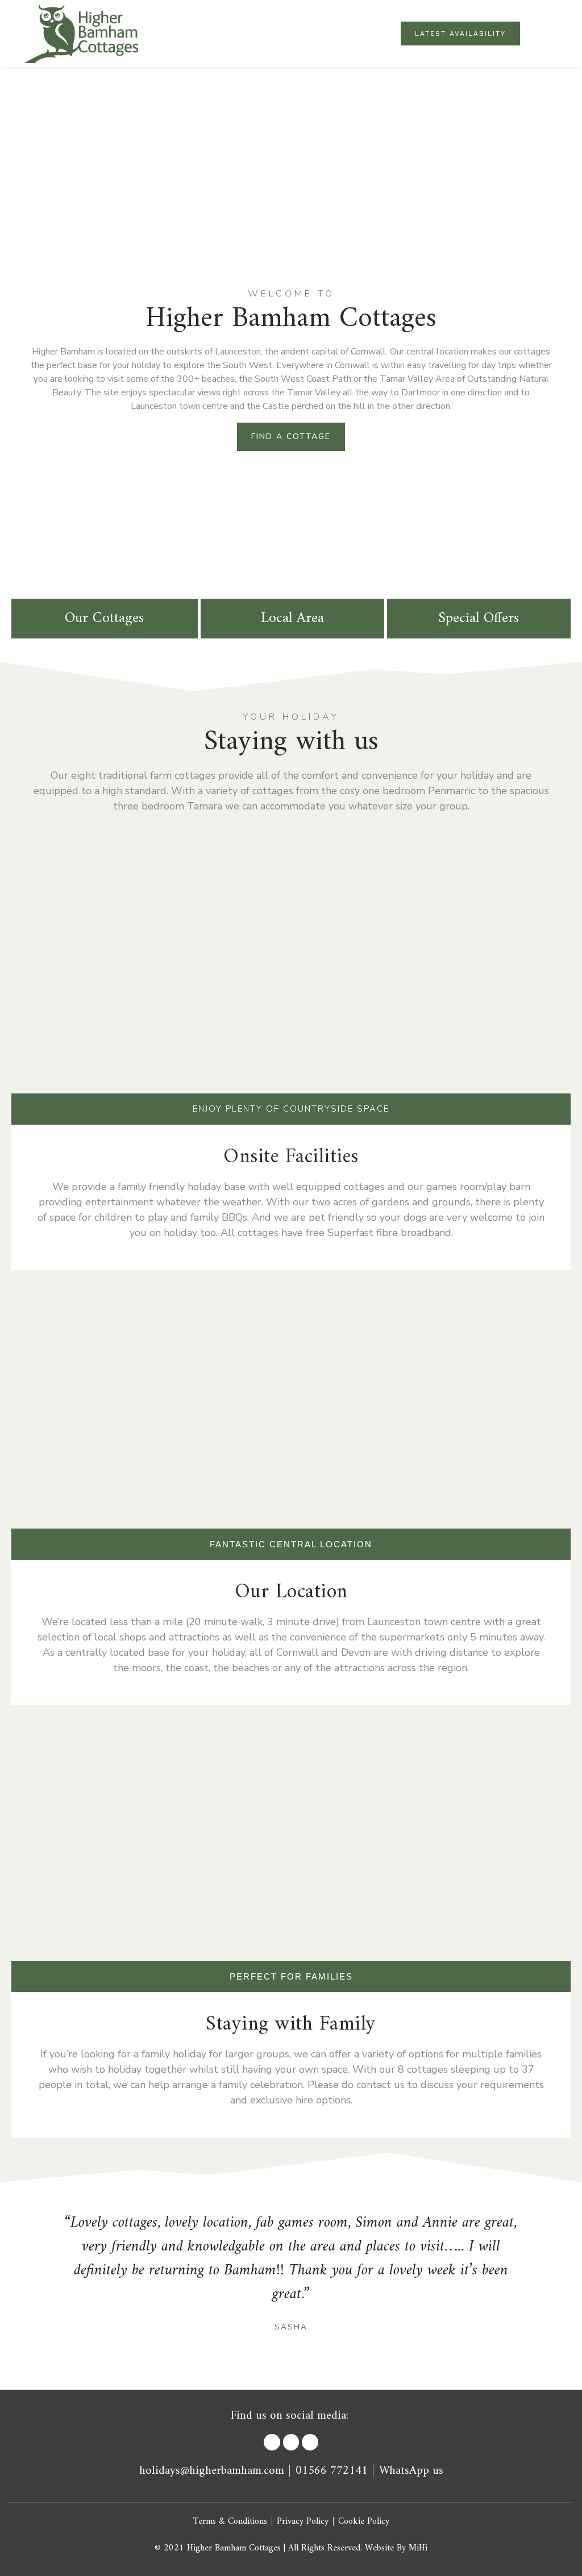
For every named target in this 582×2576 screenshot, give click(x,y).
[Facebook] (272, 2442)
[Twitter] (291, 2442)
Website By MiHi (396, 2548)
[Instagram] (310, 2442)
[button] (557, 34)
